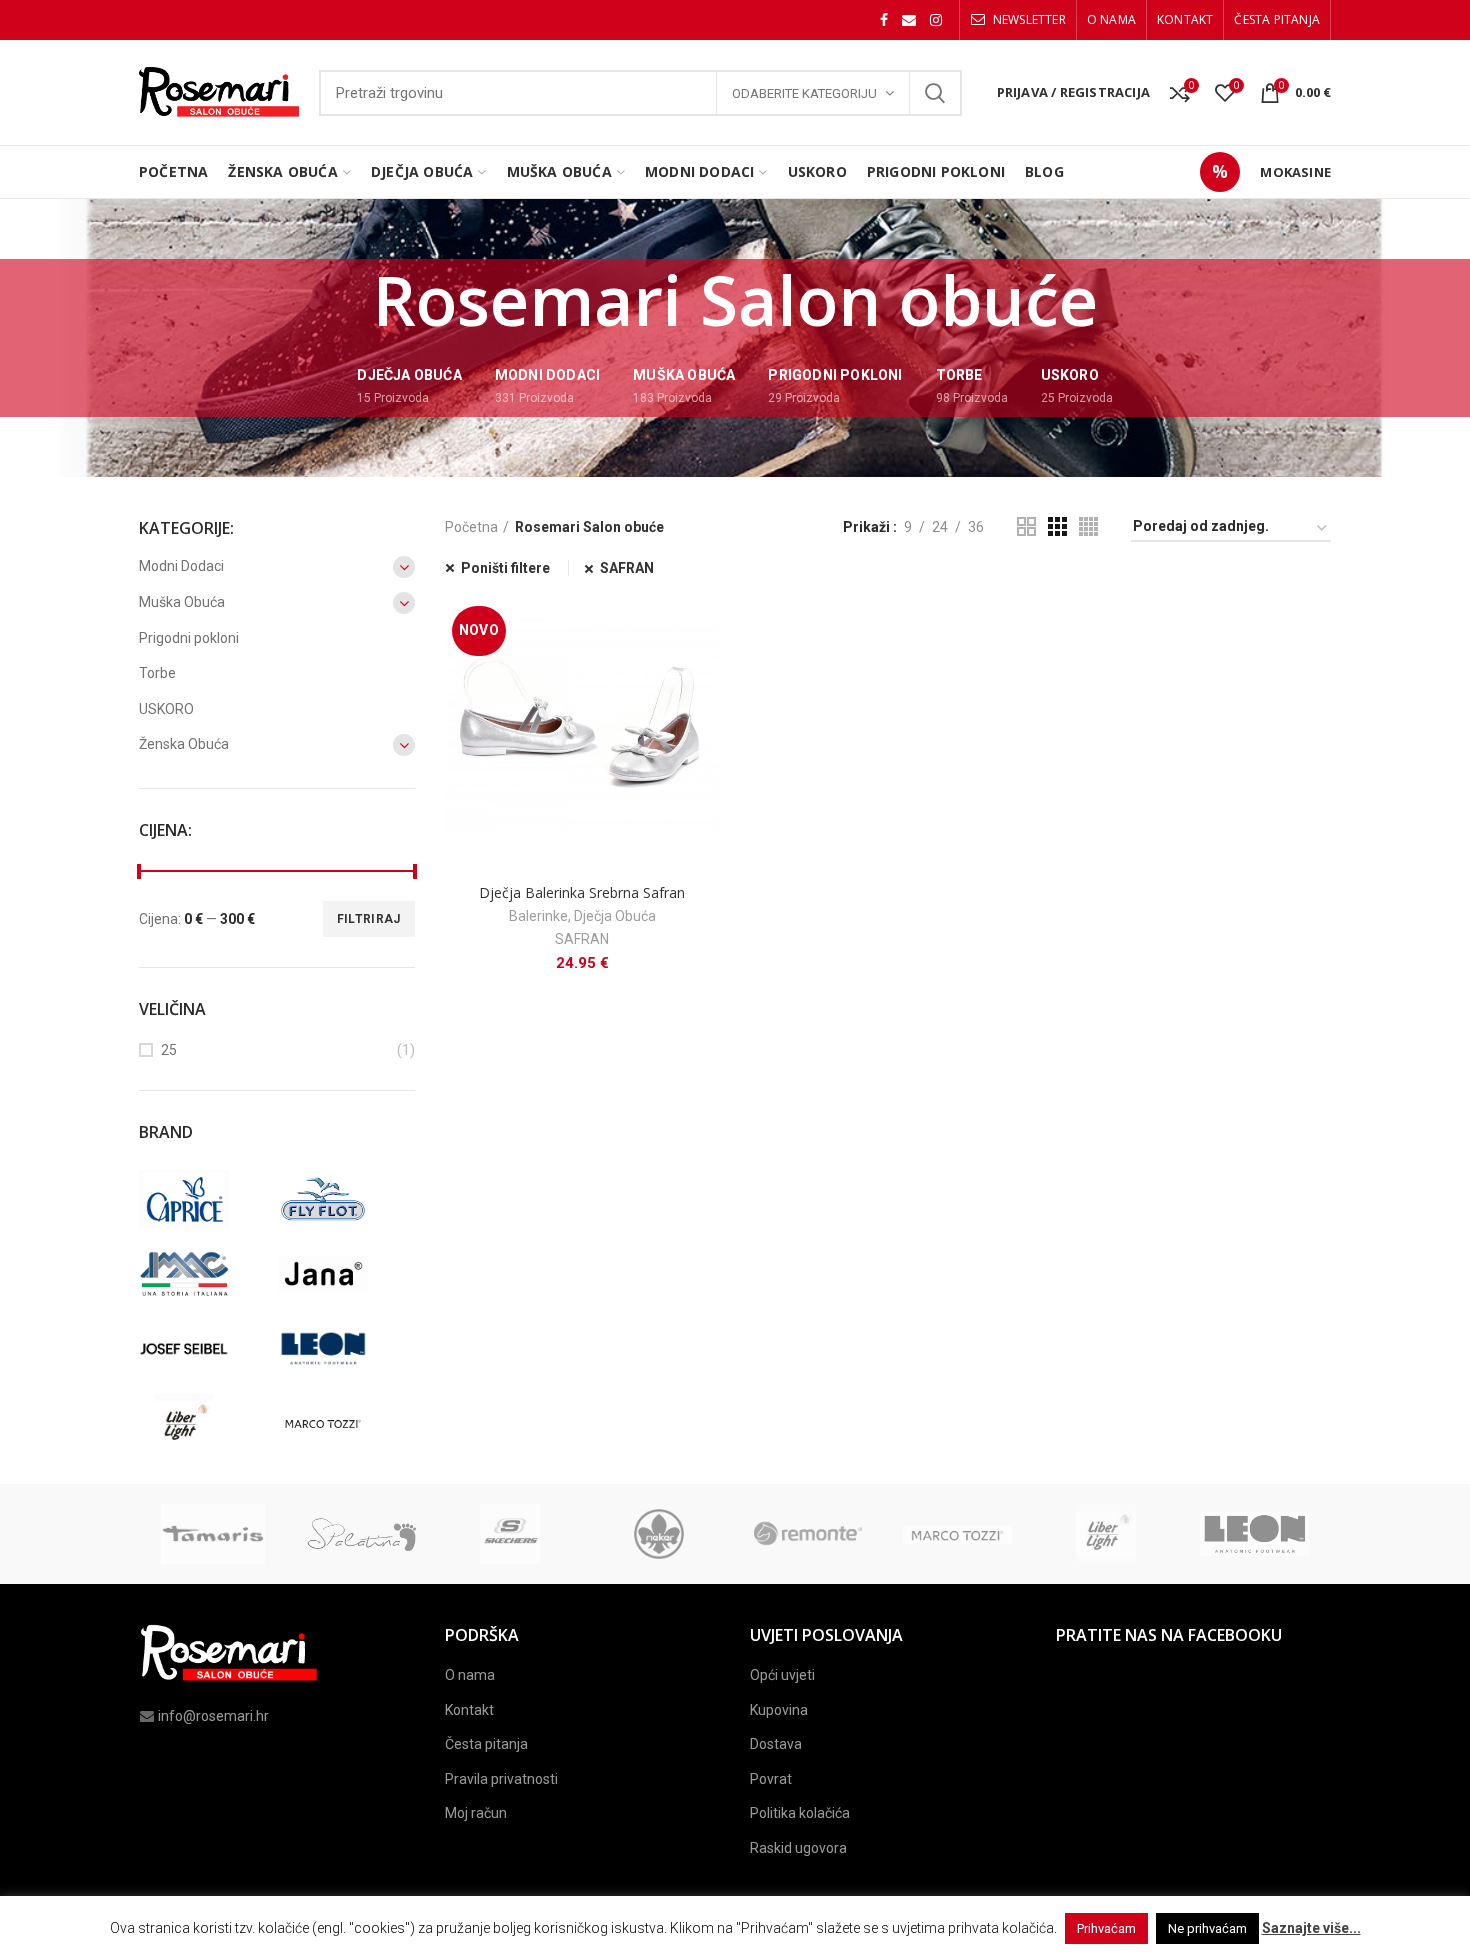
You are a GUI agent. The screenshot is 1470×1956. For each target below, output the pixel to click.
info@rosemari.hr (213, 1716)
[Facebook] (884, 20)
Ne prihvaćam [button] (1207, 1928)
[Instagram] (936, 20)
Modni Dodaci (181, 566)
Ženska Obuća (184, 744)
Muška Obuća (182, 602)
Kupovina (779, 1710)
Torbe (157, 673)
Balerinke (538, 916)
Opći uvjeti (782, 1675)
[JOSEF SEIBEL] (203, 1349)
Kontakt (469, 1710)
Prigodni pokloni (189, 638)
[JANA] (342, 1274)
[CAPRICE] (203, 1199)
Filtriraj (369, 919)
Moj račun (476, 1813)
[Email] (909, 20)
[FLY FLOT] (342, 1199)
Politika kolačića (800, 1813)
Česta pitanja (486, 1744)
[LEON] (342, 1349)
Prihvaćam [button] (1106, 1928)
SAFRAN (627, 568)
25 (169, 1050)
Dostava (776, 1744)
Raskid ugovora (798, 1848)
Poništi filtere (505, 568)
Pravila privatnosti (501, 1779)
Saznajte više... (1311, 1928)
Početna (471, 527)
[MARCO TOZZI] (342, 1424)
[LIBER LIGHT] (203, 1424)
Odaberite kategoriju (804, 93)
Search (935, 93)
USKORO (166, 709)
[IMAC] (203, 1274)
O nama (470, 1675)
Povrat (771, 1779)
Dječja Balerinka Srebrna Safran (582, 893)
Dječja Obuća (615, 916)
